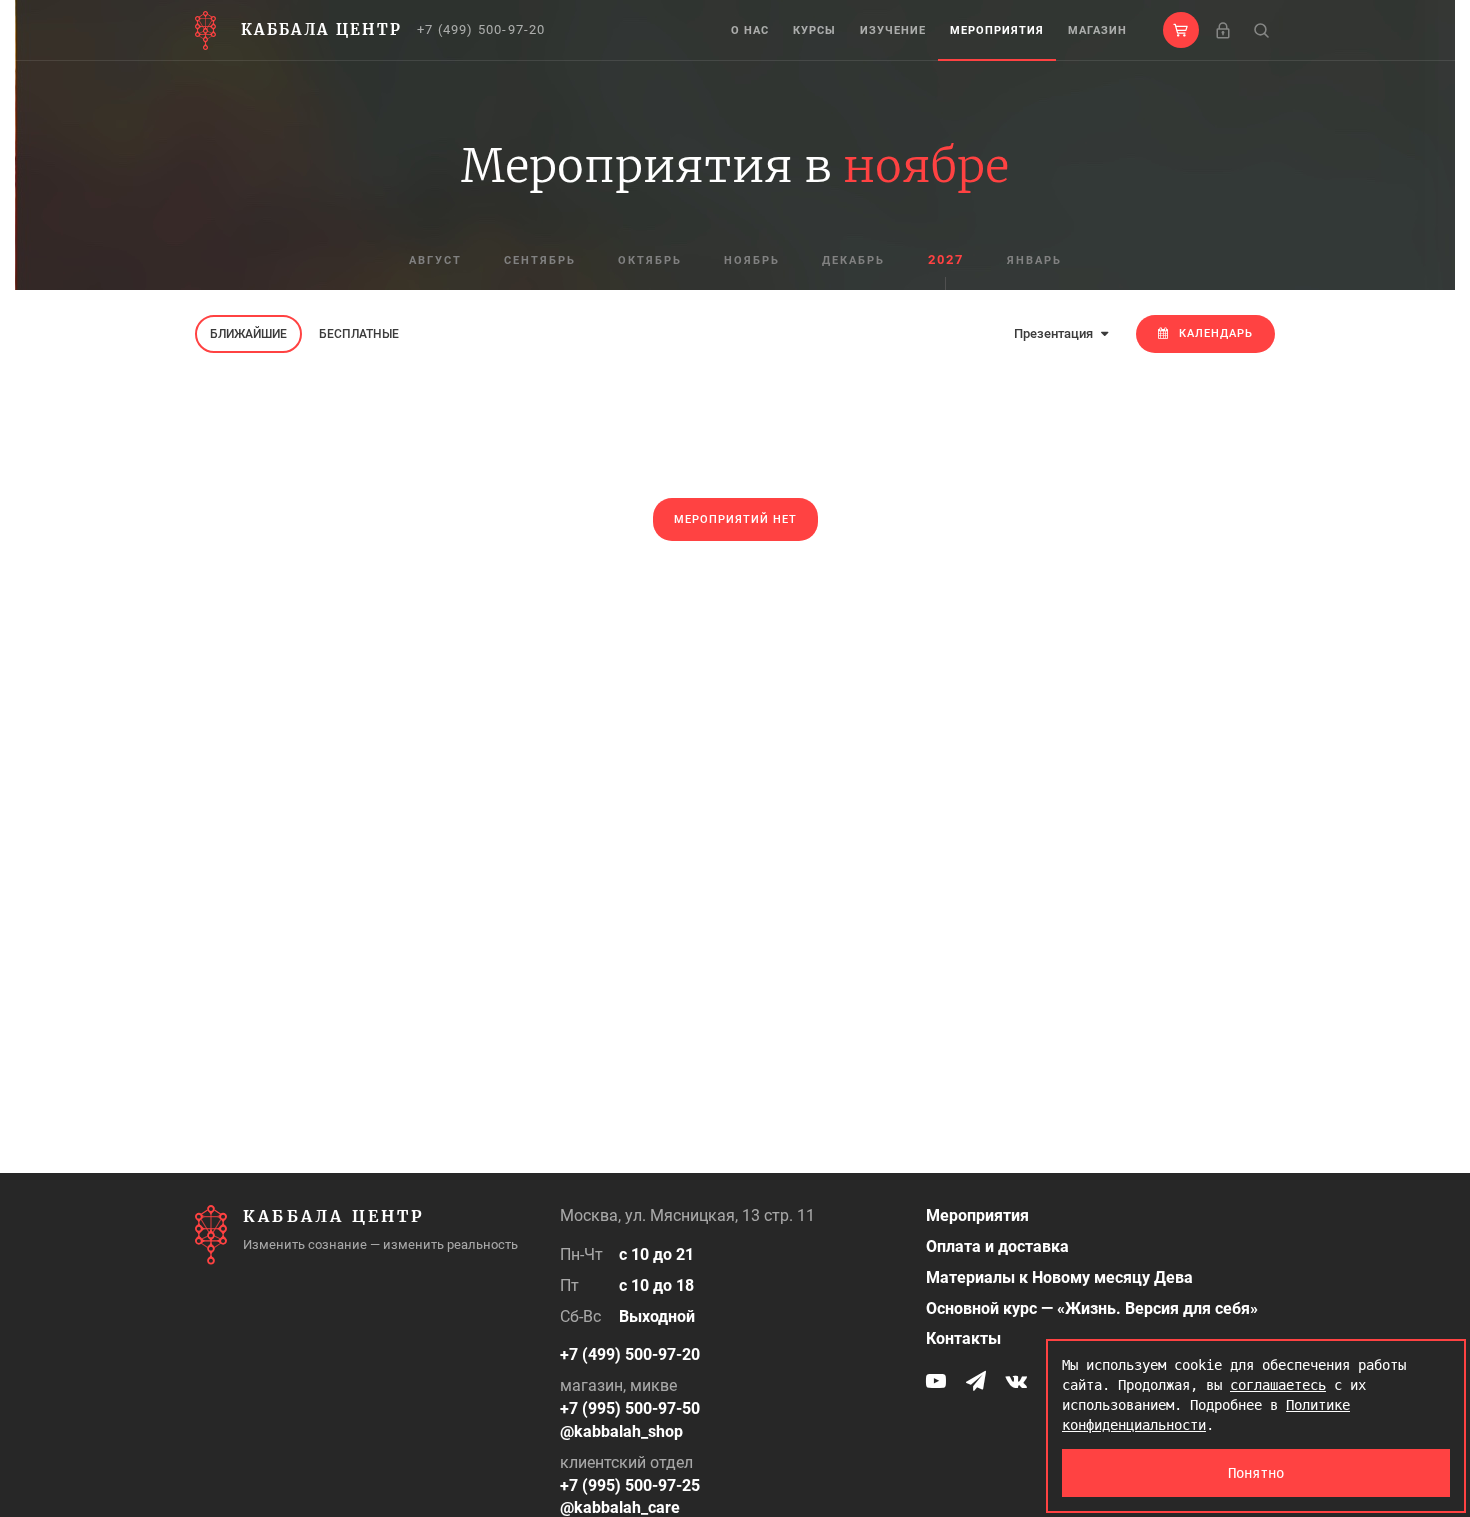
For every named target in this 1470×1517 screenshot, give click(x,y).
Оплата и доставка (997, 1246)
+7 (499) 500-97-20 (481, 29)
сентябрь (540, 260)
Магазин (1097, 30)
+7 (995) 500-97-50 (630, 1408)
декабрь (853, 260)
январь (1034, 260)
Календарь (1216, 333)
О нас (750, 30)
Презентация (1055, 333)
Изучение (893, 30)
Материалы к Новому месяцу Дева (1059, 1277)
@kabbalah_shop (621, 1431)
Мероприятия (997, 30)
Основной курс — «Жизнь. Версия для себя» (1092, 1308)
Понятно (1256, 1473)
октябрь (650, 260)
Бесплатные (359, 334)
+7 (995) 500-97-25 (630, 1485)
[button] (1181, 30)
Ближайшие (248, 334)
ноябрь (752, 260)
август (435, 260)
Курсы (814, 30)
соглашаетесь (1278, 1385)
